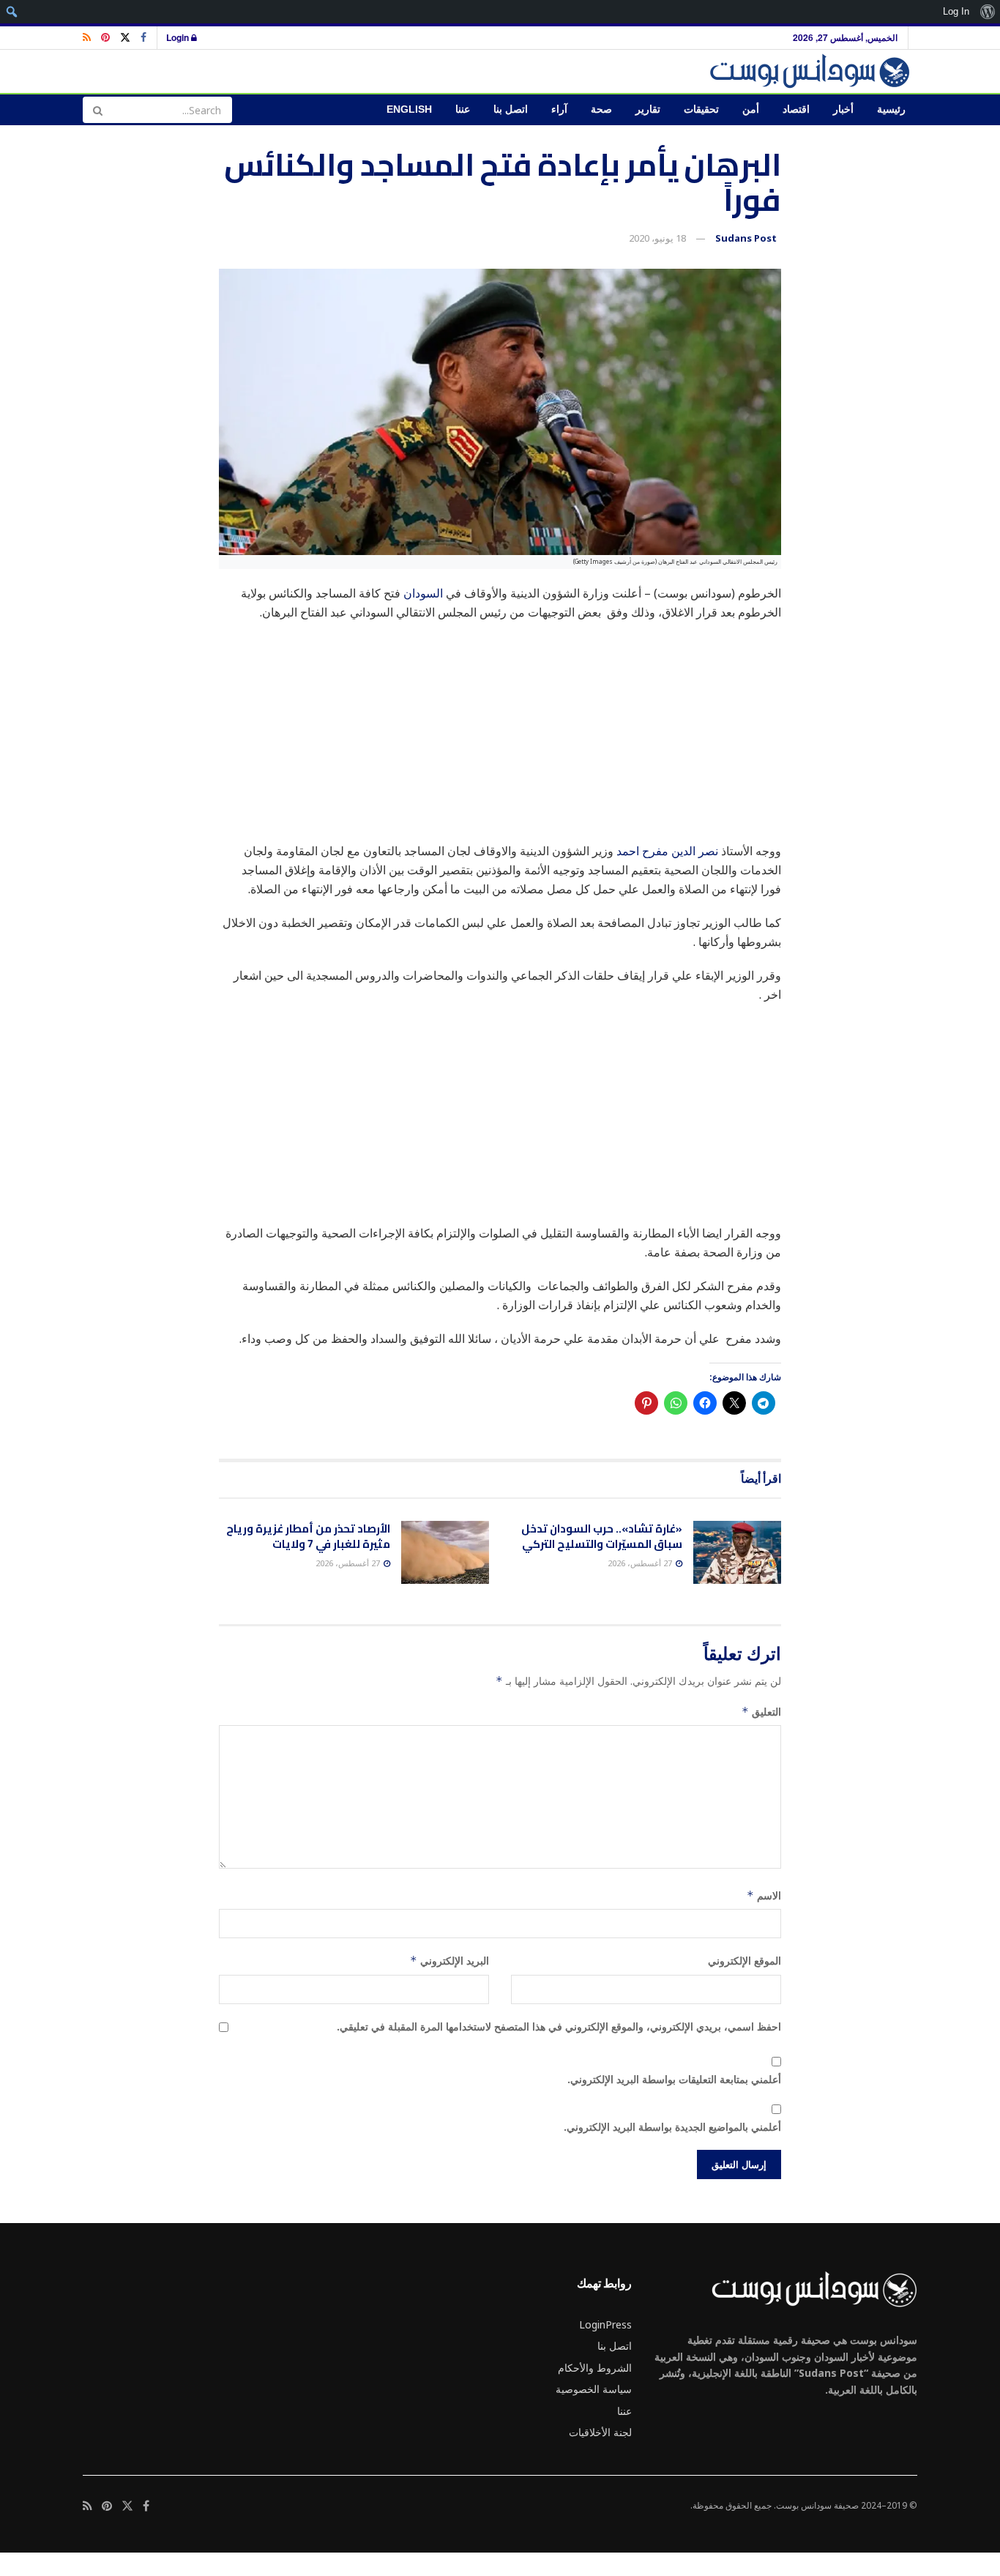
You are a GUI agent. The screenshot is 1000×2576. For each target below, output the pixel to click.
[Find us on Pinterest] (105, 38)
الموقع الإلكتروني (745, 1961)
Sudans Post (746, 238)
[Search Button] (97, 110)
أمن (751, 109)
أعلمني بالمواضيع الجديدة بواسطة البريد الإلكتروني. (672, 2127)
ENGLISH (409, 109)
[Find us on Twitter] (125, 38)
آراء (559, 109)
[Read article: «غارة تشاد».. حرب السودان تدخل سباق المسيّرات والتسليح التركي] (737, 1552)
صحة (601, 109)
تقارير (648, 109)
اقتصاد (796, 109)
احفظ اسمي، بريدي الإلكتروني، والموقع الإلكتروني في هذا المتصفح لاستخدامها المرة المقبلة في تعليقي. (559, 2026)
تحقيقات (701, 109)
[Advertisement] (500, 739)
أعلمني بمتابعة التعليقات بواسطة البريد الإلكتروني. (674, 2079)
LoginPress (605, 2324)
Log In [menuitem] (956, 11)
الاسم (764, 1895)
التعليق (761, 1712)
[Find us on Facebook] (143, 38)
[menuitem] (987, 12)
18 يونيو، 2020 (657, 238)
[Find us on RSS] (87, 38)
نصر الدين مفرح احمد (667, 851)
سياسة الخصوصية (594, 2389)
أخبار (843, 109)
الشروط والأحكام (595, 2368)
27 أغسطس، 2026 (641, 1563)
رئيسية (891, 109)
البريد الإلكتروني (449, 1961)
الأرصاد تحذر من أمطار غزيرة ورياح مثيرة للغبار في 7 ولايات (308, 1536)
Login (179, 37)
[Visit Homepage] (812, 71)
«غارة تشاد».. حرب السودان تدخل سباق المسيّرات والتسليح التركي (602, 1536)
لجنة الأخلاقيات (600, 2432)
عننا (463, 109)
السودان (423, 593)
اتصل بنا (511, 109)
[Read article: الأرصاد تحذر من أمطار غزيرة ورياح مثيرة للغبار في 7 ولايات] (445, 1552)
